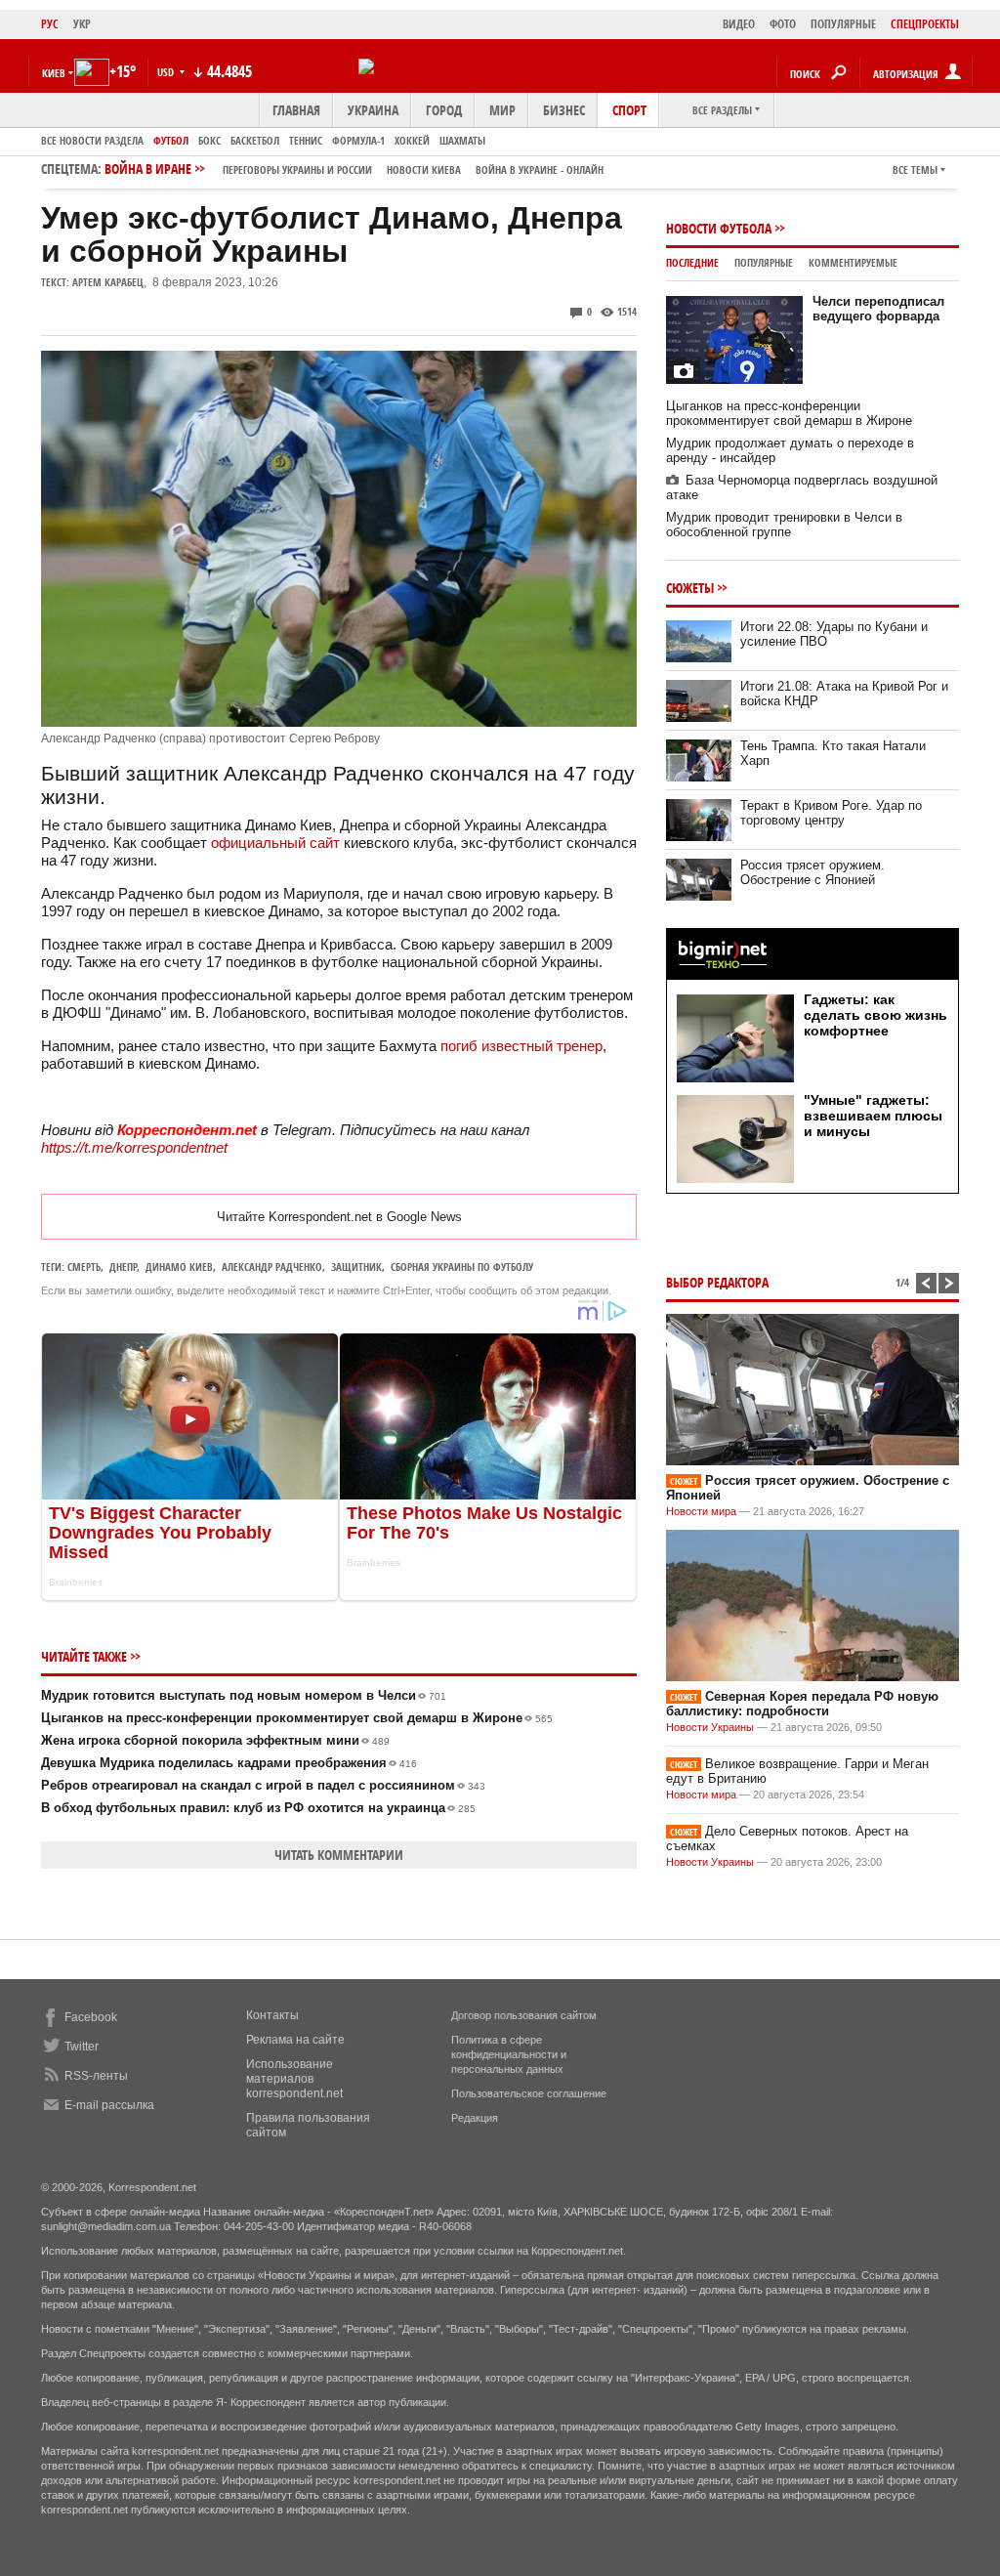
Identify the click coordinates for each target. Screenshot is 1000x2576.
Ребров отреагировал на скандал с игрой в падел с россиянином (263, 1785)
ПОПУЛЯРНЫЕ (843, 24)
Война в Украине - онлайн (540, 169)
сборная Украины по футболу (462, 1267)
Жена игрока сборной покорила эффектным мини (215, 1740)
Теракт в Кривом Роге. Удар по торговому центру (831, 813)
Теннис (306, 140)
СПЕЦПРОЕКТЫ (925, 24)
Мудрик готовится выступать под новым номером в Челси (244, 1695)
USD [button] (167, 72)
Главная (296, 110)
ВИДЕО (739, 24)
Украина (373, 110)
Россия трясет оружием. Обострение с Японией (812, 872)
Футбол (171, 140)
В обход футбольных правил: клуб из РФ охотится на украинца (258, 1808)
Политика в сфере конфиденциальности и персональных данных (509, 2054)
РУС (50, 24)
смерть (84, 1267)
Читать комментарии (339, 1855)
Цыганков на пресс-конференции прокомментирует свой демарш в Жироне (297, 1718)
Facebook (91, 2017)
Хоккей (412, 140)
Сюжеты (690, 588)
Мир (502, 110)
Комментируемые (853, 262)
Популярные (764, 262)
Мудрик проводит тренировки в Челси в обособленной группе (784, 525)
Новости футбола (719, 228)
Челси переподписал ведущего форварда (878, 309)
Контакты (272, 2015)
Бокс (209, 140)
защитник (356, 1267)
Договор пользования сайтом (524, 2015)
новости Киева (424, 169)
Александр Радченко (272, 1267)
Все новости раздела (92, 140)
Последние (692, 262)
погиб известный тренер (521, 1046)
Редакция (475, 2118)
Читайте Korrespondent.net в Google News (339, 1217)
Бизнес (564, 110)
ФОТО (783, 24)
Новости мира (701, 1511)
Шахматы (462, 140)
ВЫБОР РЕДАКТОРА (717, 1282)
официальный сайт (275, 843)
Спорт (629, 110)
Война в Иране (354, 169)
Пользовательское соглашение (529, 2093)
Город (444, 110)
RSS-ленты (96, 2076)
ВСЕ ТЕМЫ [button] (915, 169)
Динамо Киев (179, 1267)
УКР (82, 24)
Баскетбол (255, 140)
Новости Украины (710, 1727)
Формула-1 (358, 140)
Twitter (82, 2047)
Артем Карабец (108, 282)
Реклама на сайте (295, 2040)
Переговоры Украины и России (297, 169)
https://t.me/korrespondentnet (134, 1147)
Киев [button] (54, 73)
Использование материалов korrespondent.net (294, 2079)
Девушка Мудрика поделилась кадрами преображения (229, 1763)
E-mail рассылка (109, 2105)
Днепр (123, 1267)
